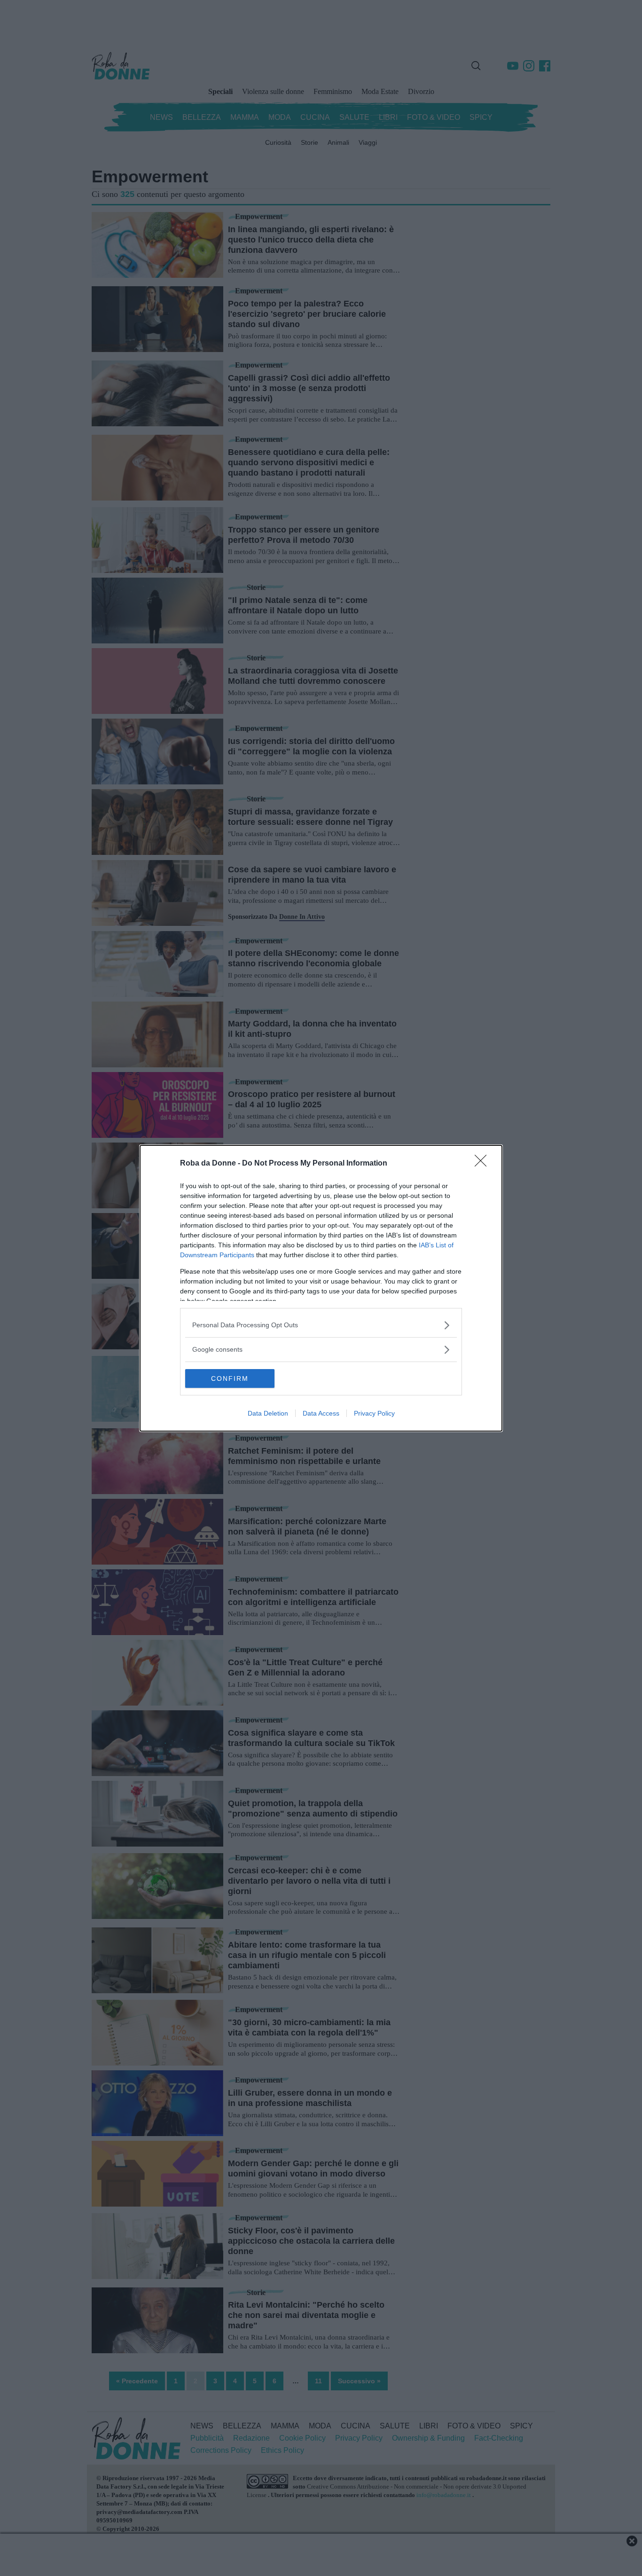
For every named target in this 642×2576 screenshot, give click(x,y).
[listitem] (321, 1325)
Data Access (321, 1413)
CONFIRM (230, 1378)
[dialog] (321, 1288)
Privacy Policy (374, 1413)
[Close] (484, 1164)
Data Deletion (268, 1413)
